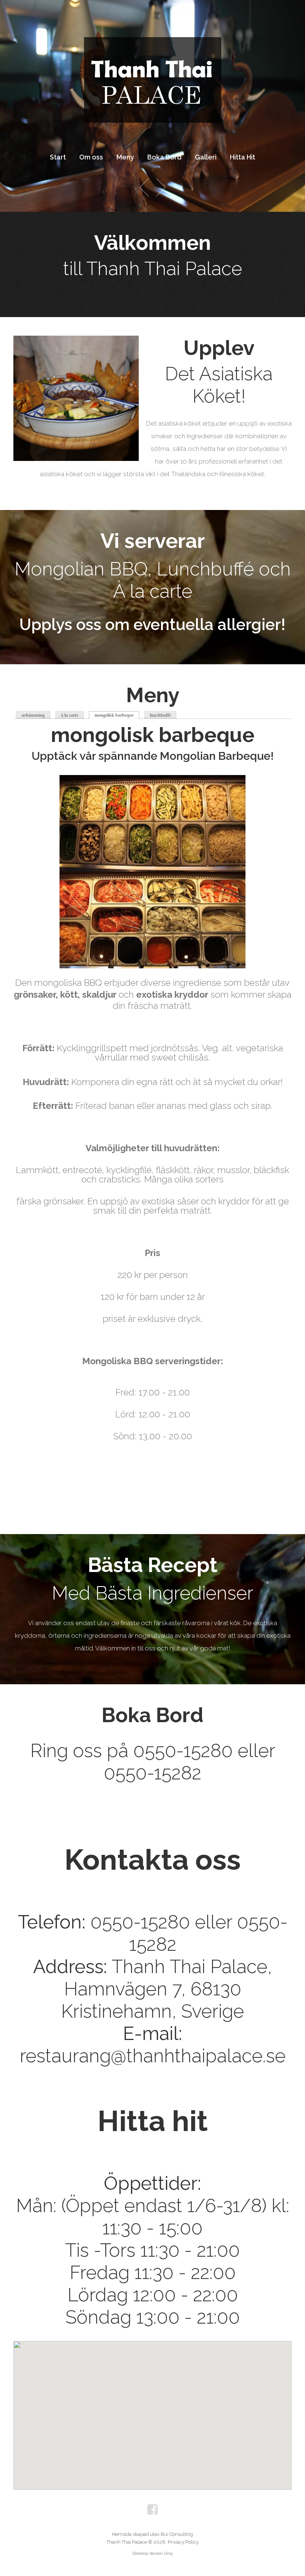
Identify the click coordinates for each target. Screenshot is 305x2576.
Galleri (206, 157)
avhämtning (33, 715)
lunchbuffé (160, 715)
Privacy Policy (183, 2542)
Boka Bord (164, 157)
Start (58, 157)
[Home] (152, 43)
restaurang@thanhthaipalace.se (153, 2056)
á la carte (70, 715)
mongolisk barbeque (117, 715)
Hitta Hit (243, 157)
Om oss (91, 157)
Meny (125, 157)
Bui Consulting (177, 2534)
